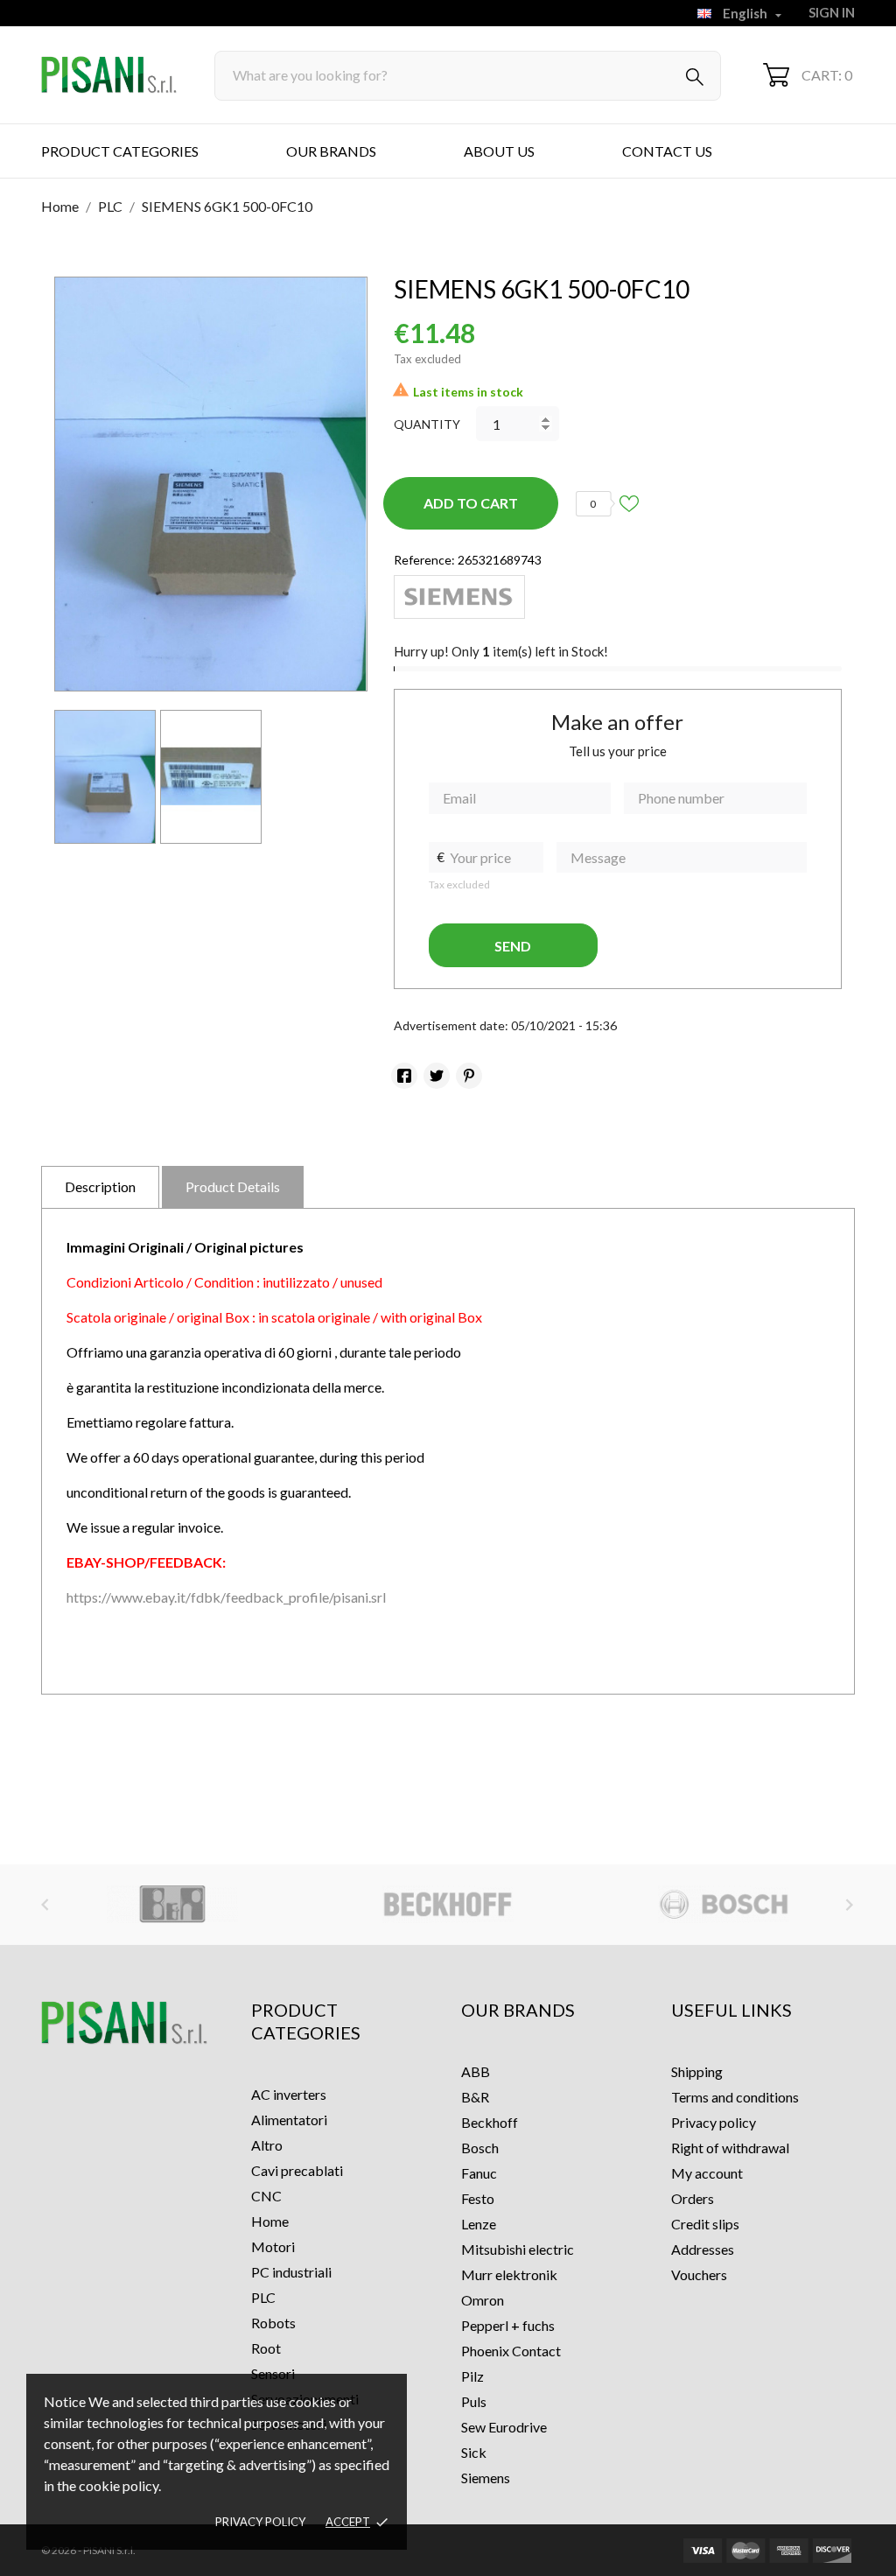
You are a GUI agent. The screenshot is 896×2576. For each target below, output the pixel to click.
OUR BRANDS (331, 151)
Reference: (424, 560)
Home (270, 2221)
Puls (474, 2401)
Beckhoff (490, 2122)
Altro (267, 2145)
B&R (475, 2097)
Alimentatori (289, 2120)
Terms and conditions (735, 2097)
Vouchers (699, 2274)
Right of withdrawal (730, 2148)
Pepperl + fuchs (508, 2325)
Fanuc (479, 2173)
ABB (476, 2071)
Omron (483, 2300)
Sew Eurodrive (504, 2427)
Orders (693, 2198)
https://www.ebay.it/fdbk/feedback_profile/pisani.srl (226, 1597)
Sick (474, 2452)
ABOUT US (499, 151)
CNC (266, 2196)
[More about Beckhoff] (448, 1905)
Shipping (697, 2071)
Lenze (479, 2224)
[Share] (404, 1076)
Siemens (486, 2478)
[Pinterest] (469, 1076)
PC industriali (291, 2272)
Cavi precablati (297, 2170)
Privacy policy (260, 2522)
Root (266, 2348)
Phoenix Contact (511, 2351)
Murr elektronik (509, 2274)
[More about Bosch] (724, 1905)
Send (513, 946)
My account (707, 2173)
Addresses (703, 2249)
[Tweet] (437, 1076)
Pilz (472, 2376)
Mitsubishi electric (518, 2249)
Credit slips (705, 2224)
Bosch (480, 2148)
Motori (273, 2246)
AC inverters (289, 2094)
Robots (273, 2323)
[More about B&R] (172, 1905)
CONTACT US (667, 151)
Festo (478, 2198)
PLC (263, 2297)
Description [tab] (100, 1186)
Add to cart (471, 503)
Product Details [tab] (233, 1186)
